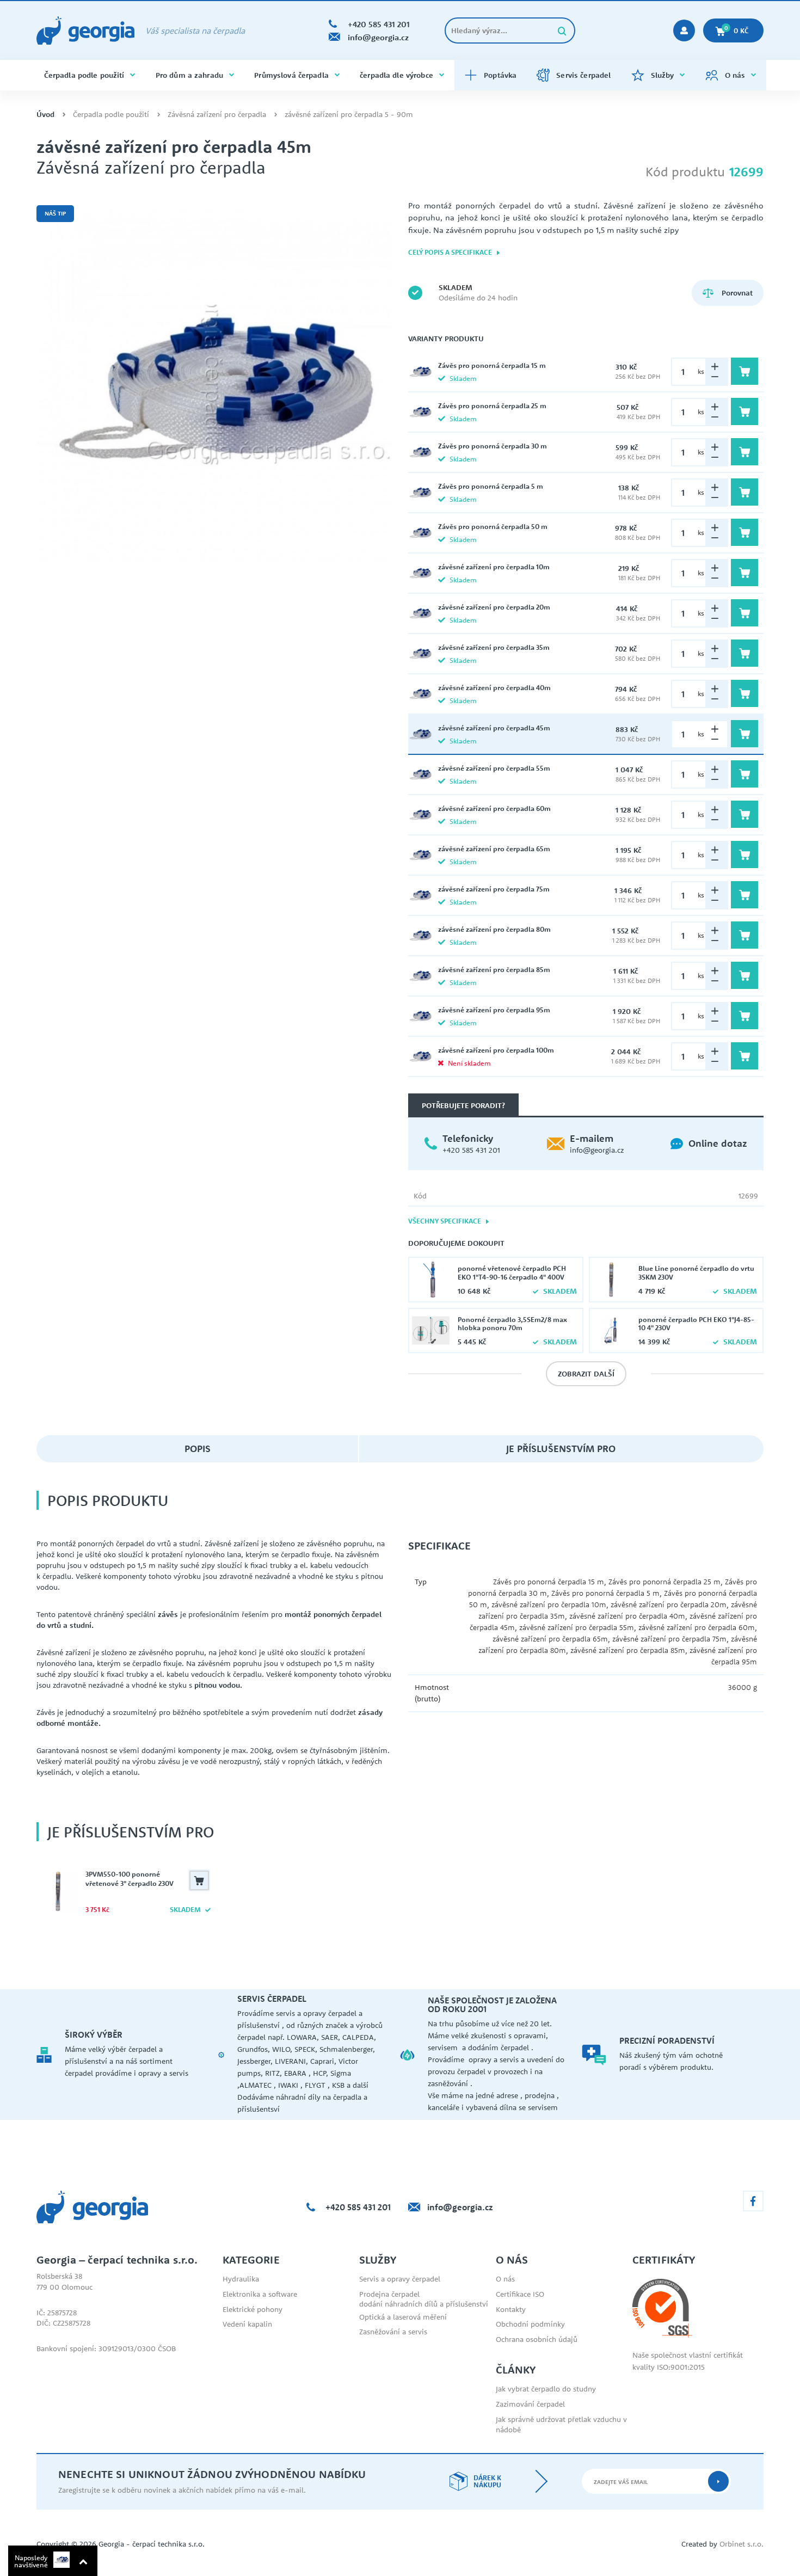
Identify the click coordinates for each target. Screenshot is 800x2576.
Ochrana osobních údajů (537, 2339)
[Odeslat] (718, 2481)
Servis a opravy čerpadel (400, 2279)
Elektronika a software (260, 2294)
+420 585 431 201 (471, 1150)
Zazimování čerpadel (530, 2404)
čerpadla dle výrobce (396, 75)
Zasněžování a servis (393, 2332)
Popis (198, 1449)
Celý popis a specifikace (451, 252)
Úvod (45, 115)
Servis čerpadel (583, 75)
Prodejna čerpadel (389, 2294)
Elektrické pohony (253, 2309)
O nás (735, 75)
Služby (663, 75)
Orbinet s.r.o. (741, 2544)
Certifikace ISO (520, 2294)
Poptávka (500, 75)
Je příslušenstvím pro (561, 1449)
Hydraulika (241, 2279)
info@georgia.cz (597, 1150)
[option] (214, 385)
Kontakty (511, 2309)
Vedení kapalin (247, 2324)
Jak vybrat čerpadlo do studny (546, 2389)
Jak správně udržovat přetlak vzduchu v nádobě (561, 2425)
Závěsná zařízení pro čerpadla (217, 115)
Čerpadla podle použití (84, 75)
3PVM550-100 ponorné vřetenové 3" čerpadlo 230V (130, 1879)
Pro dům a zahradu (189, 75)
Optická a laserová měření (403, 2317)
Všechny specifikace (445, 1221)
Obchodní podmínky (530, 2324)
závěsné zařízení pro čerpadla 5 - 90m (349, 115)
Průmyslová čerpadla (291, 75)
